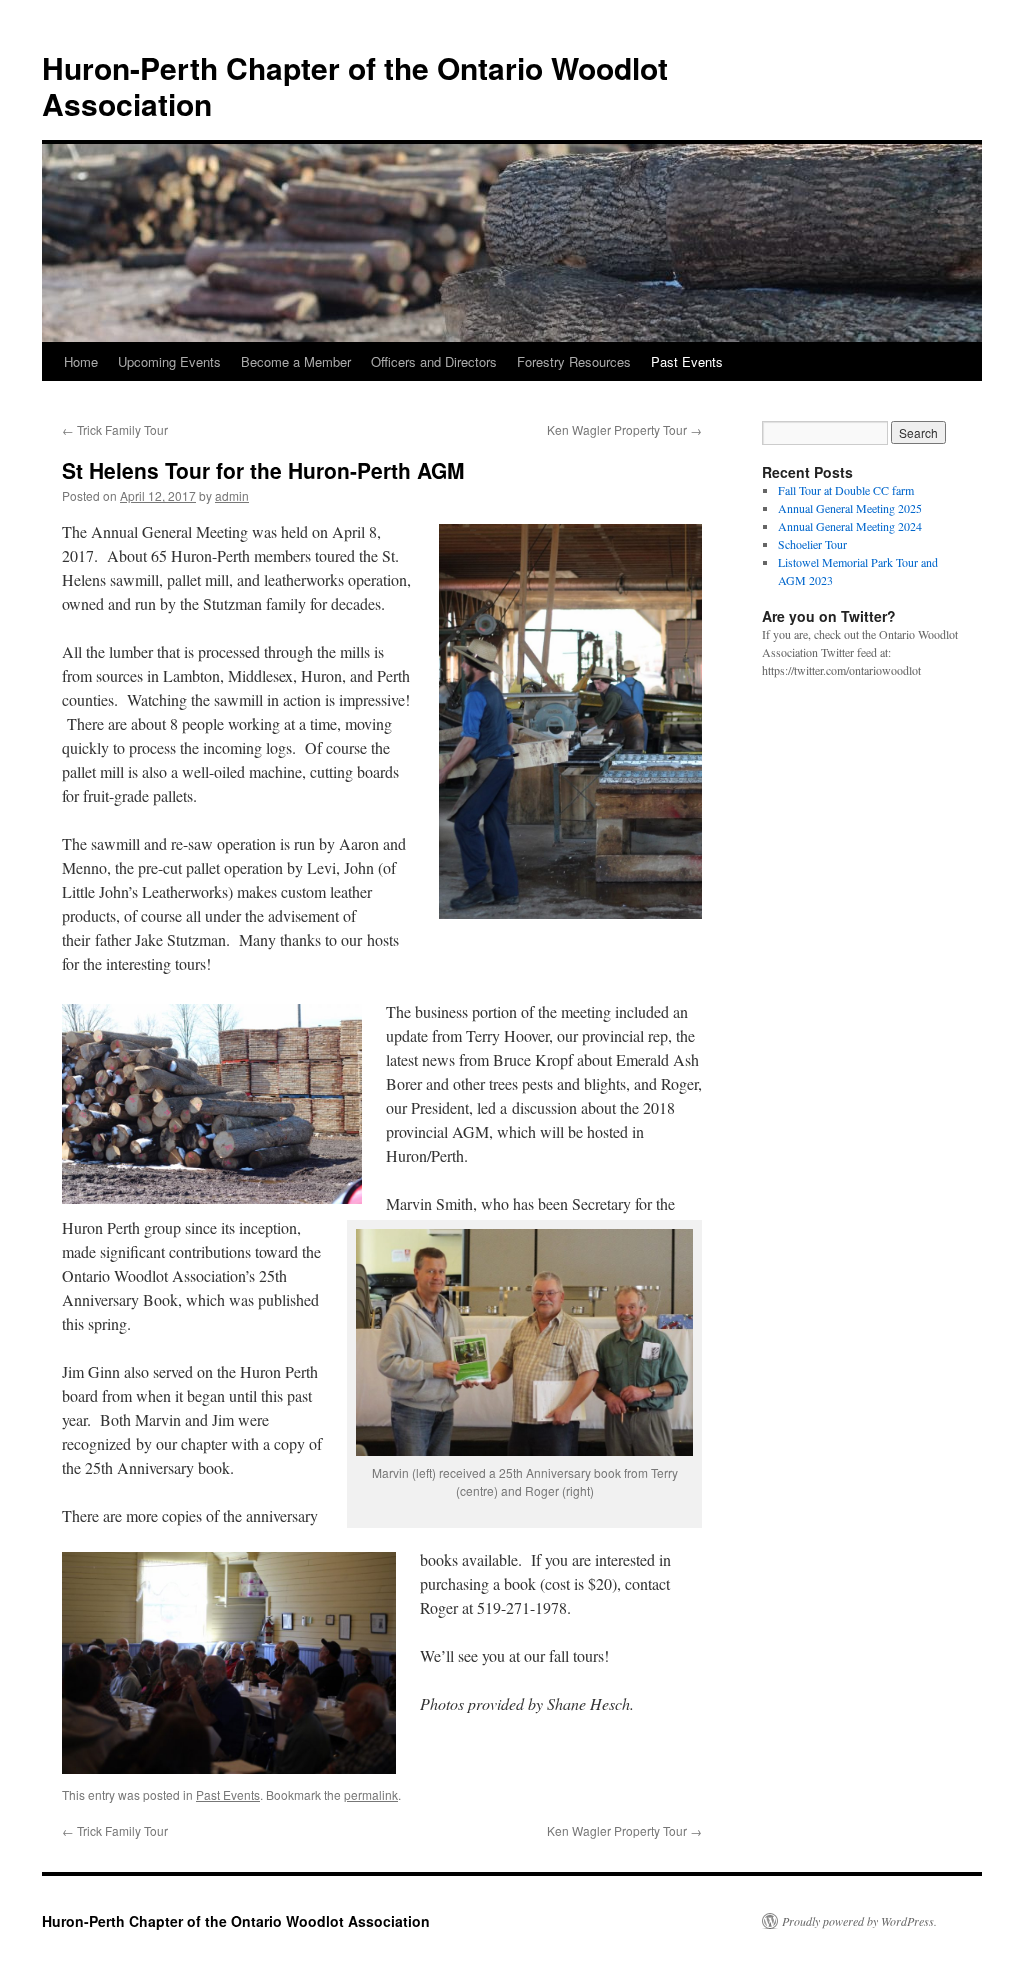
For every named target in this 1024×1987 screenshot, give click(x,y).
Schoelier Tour (812, 544)
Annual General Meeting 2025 (850, 508)
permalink (371, 1794)
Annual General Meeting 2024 (850, 526)
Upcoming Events (169, 361)
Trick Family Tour (115, 429)
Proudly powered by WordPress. (859, 1921)
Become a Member (296, 361)
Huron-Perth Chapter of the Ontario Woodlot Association (355, 85)
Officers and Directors (434, 361)
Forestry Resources (574, 361)
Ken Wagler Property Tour (624, 429)
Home (81, 361)
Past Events (687, 361)
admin (232, 495)
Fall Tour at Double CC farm (846, 490)
